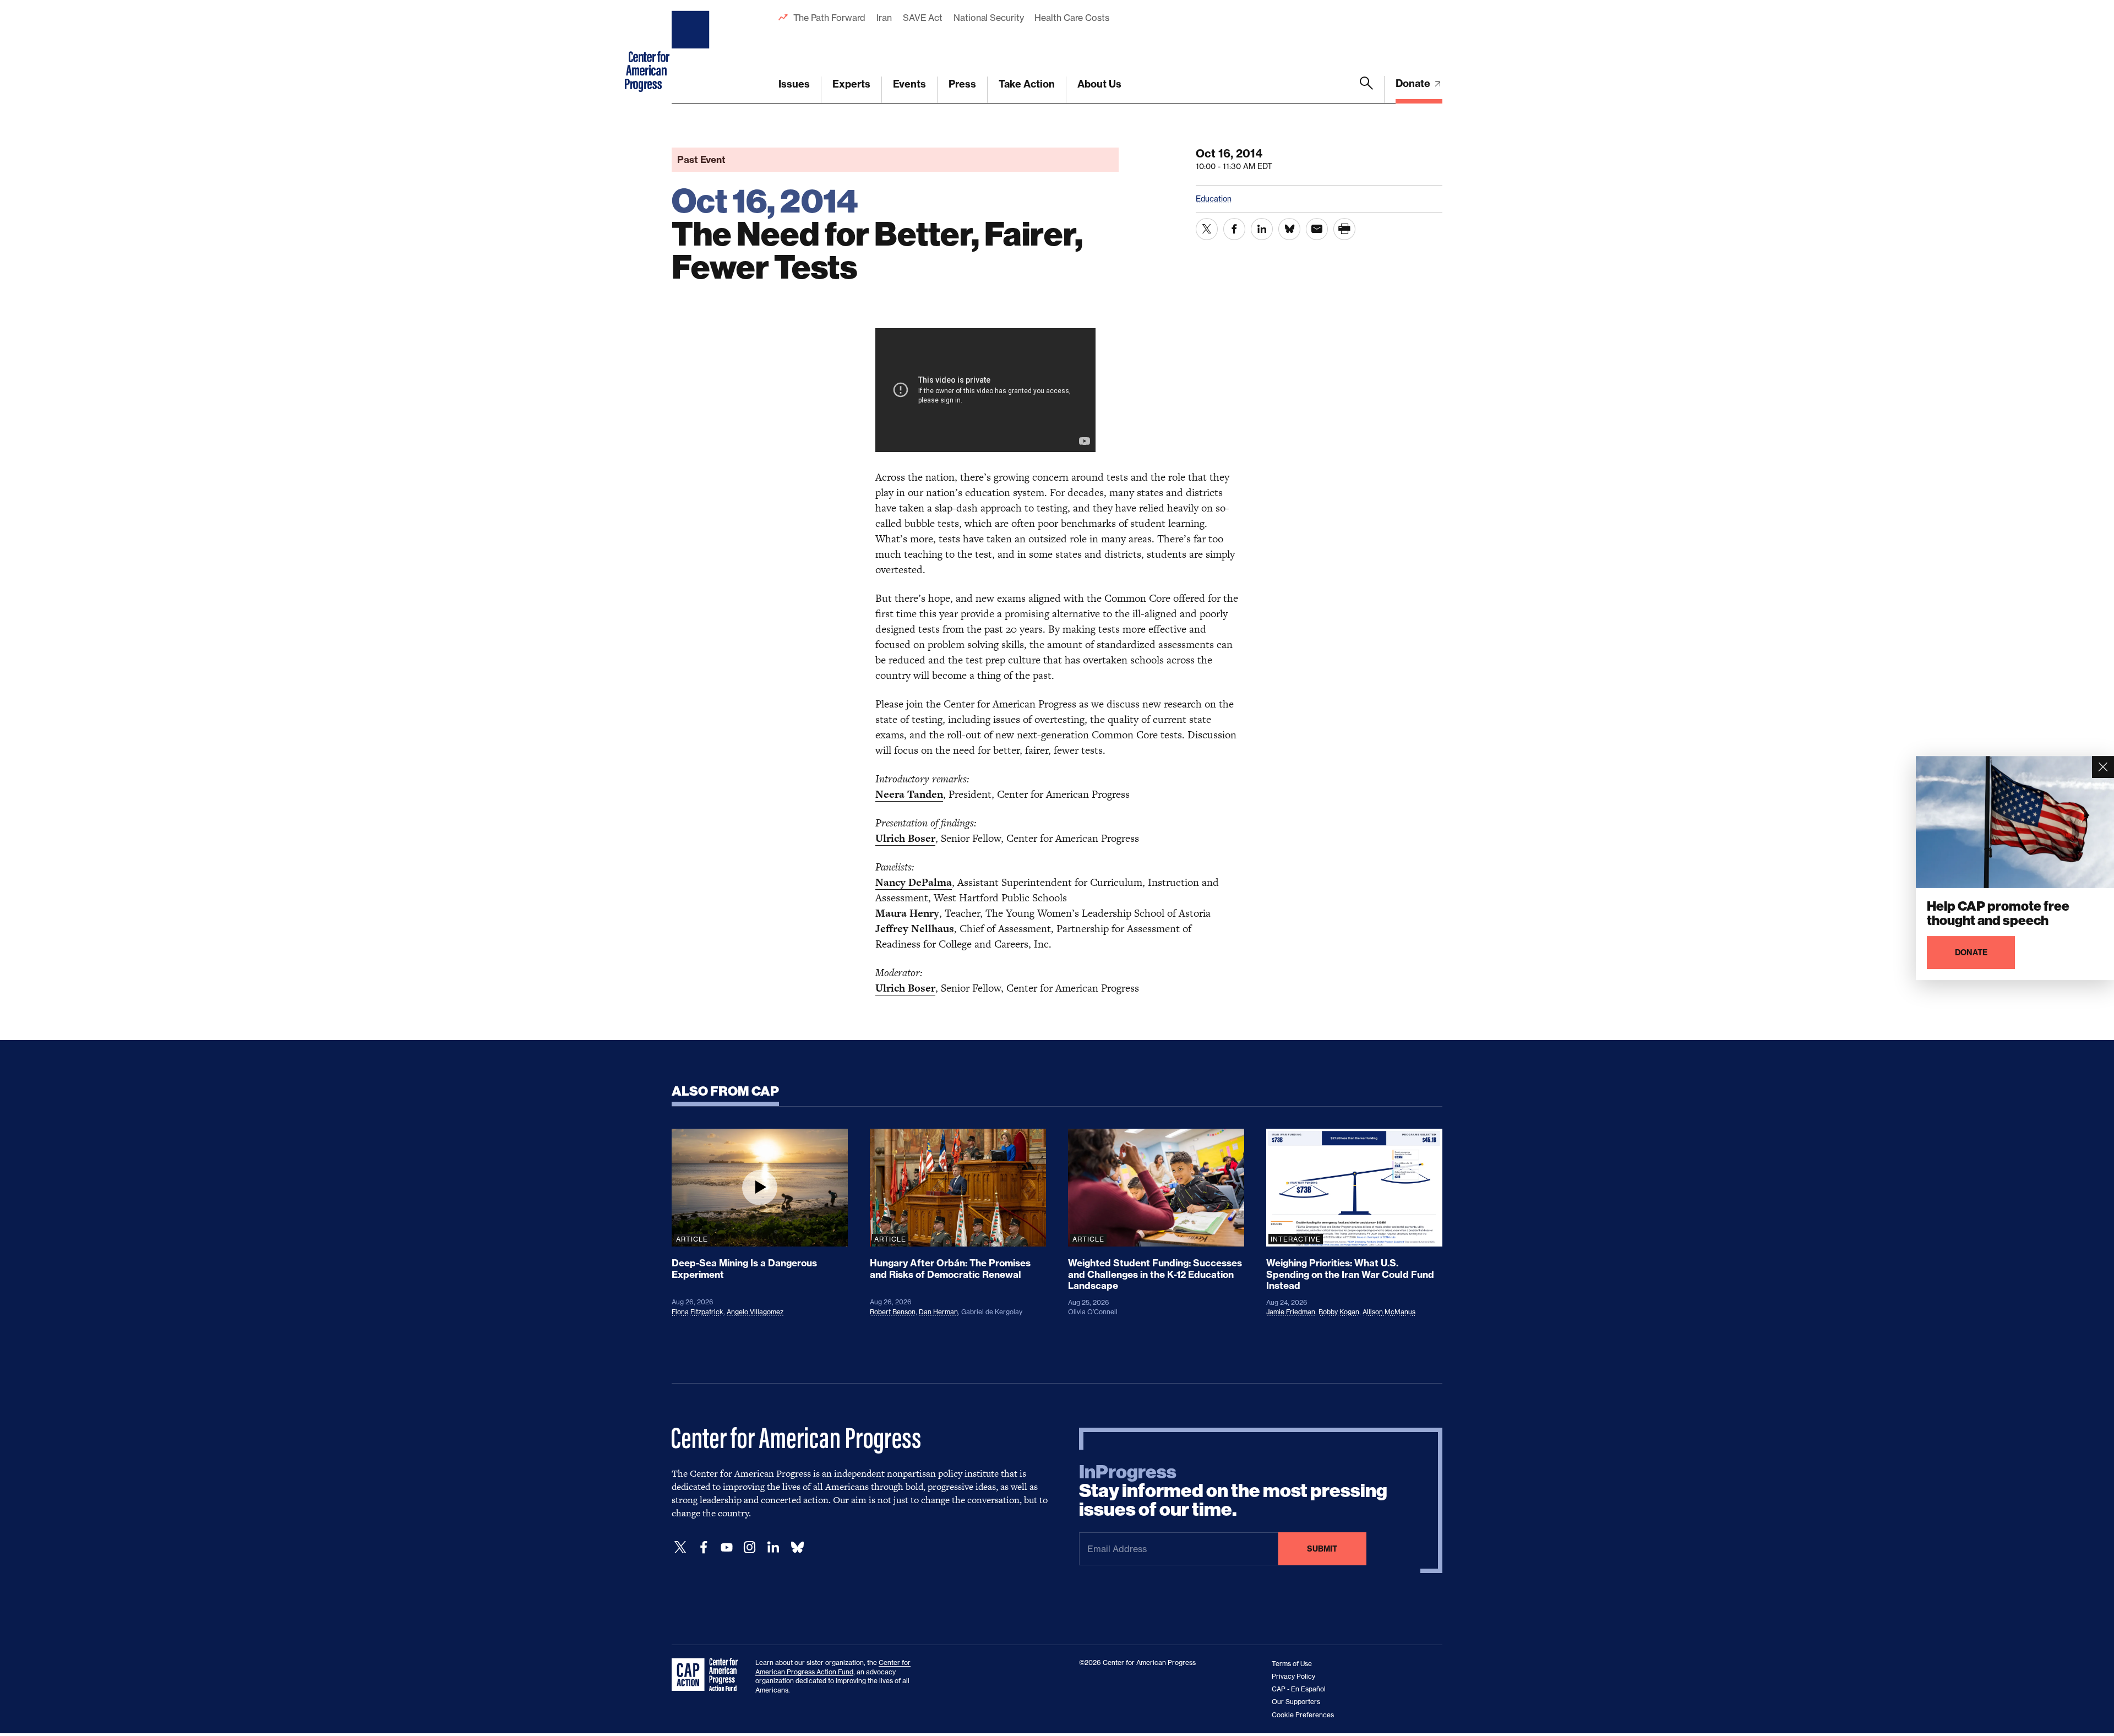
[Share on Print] (1344, 229)
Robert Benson (893, 1312)
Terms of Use (1292, 1664)
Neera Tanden (909, 794)
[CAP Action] (708, 1675)
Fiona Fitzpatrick (698, 1312)
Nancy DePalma (914, 882)
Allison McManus (1389, 1312)
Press (962, 84)
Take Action (1027, 84)
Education (1214, 198)
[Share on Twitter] (1207, 229)
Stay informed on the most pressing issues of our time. (1233, 1491)
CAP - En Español (1299, 1689)
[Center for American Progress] (692, 52)
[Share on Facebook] (1234, 229)
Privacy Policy (1293, 1676)
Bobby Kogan (1339, 1312)
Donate (1414, 83)
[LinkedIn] (773, 1547)
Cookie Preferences (1303, 1715)
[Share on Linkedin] (1262, 229)
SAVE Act (923, 18)
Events (909, 84)
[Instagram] (750, 1547)
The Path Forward (829, 18)
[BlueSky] (797, 1547)
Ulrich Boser (905, 838)
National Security (988, 18)
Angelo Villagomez (755, 1312)
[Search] (1366, 90)
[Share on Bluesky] (1289, 229)
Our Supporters (1296, 1702)
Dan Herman (938, 1312)
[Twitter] (680, 1547)
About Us (1099, 84)
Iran (884, 18)
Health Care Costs (1072, 18)
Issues (794, 84)
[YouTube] (727, 1547)
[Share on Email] (1317, 229)
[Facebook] (704, 1547)
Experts (851, 84)
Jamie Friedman (1291, 1312)
